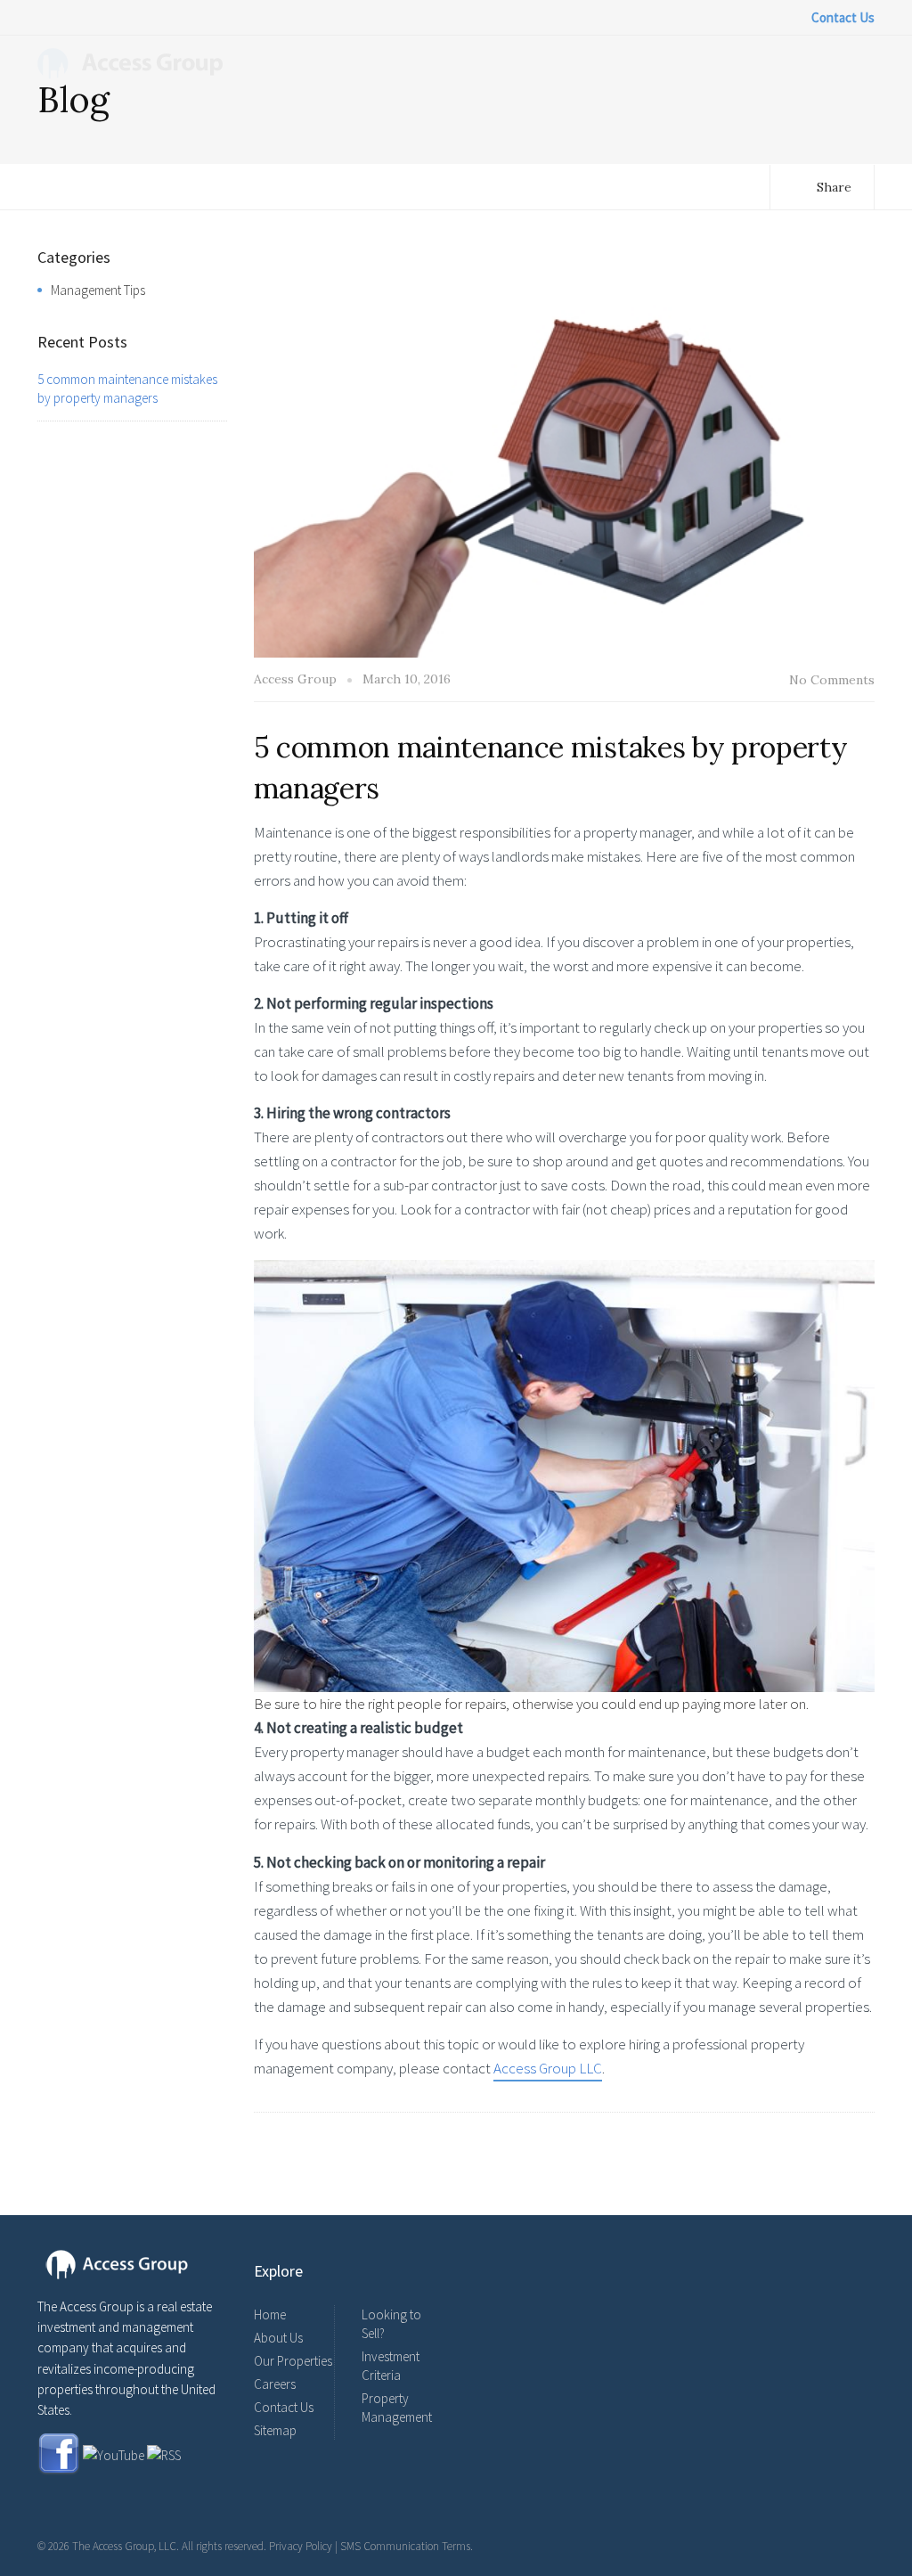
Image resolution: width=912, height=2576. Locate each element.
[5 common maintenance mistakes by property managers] (565, 450)
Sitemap (275, 2430)
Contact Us (284, 2407)
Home (270, 2314)
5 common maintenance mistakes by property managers (127, 388)
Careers (275, 2384)
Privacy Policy (301, 2546)
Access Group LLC (548, 2068)
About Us (278, 2338)
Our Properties (293, 2361)
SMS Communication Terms (405, 2546)
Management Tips (98, 290)
